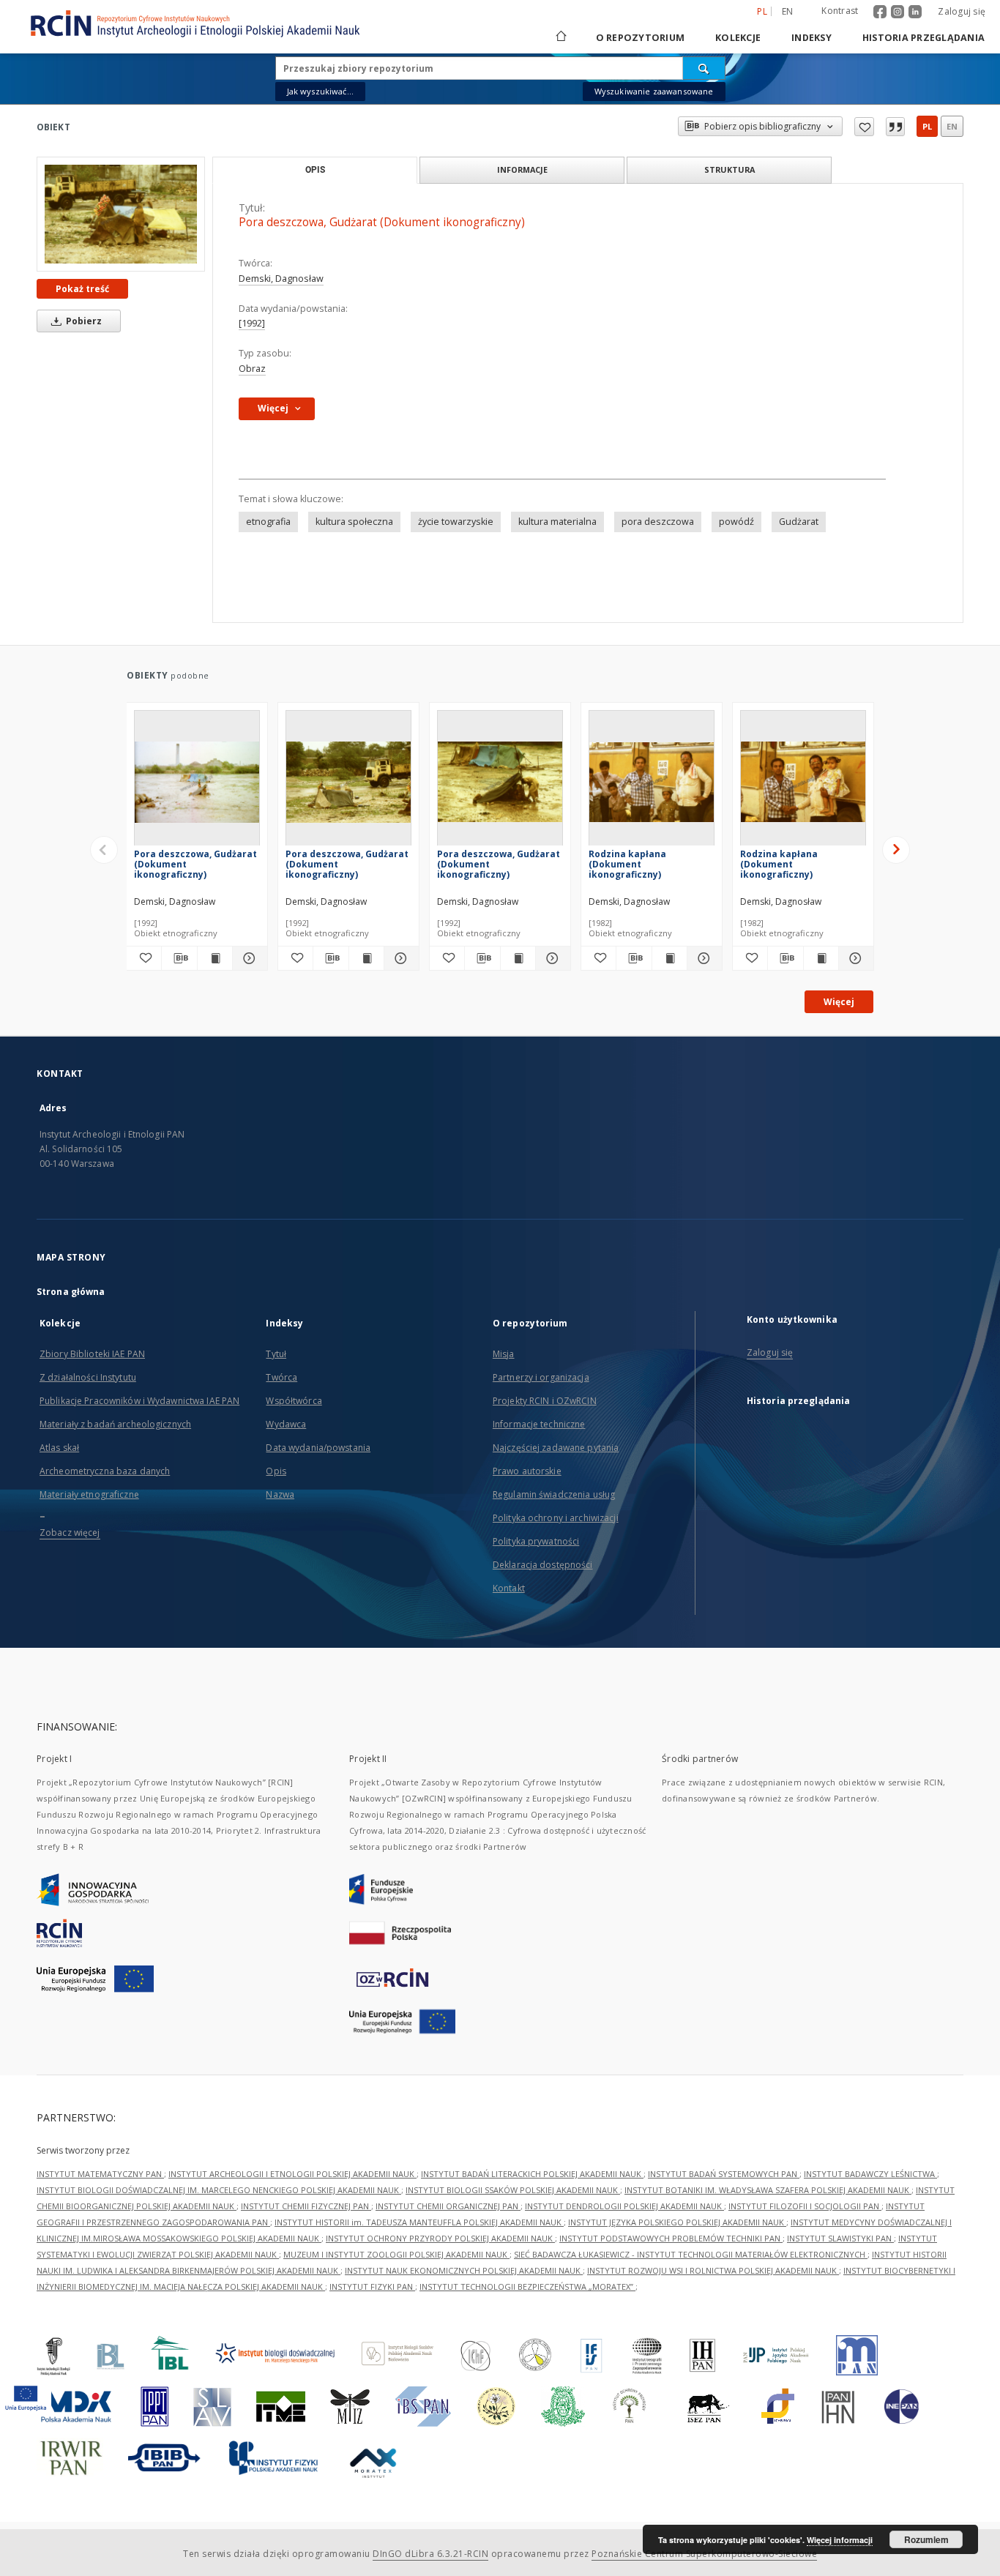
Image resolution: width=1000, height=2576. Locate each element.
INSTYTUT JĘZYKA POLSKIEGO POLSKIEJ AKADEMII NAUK (677, 2222)
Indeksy (811, 38)
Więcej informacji (840, 2540)
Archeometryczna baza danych (105, 1471)
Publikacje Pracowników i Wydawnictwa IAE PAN (139, 1401)
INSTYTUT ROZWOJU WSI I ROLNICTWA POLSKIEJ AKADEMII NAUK (713, 2270)
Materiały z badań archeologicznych (115, 1424)
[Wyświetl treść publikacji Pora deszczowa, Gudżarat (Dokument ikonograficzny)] (215, 958)
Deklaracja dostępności (543, 1565)
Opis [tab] (315, 170)
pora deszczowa (658, 522)
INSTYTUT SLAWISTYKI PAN (840, 2238)
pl (927, 126)
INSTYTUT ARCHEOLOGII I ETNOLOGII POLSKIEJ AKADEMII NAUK (292, 2174)
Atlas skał (59, 1448)
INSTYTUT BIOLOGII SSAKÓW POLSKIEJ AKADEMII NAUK (513, 2190)
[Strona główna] (560, 38)
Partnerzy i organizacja (541, 1377)
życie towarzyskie (456, 522)
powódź (736, 522)
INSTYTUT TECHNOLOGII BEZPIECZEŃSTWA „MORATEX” (527, 2286)
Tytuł (276, 1354)
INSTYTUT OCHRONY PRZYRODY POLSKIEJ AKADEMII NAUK (440, 2238)
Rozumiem (926, 2539)
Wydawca (286, 1424)
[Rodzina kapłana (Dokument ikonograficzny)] (652, 782)
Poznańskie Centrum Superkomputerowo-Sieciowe (704, 2554)
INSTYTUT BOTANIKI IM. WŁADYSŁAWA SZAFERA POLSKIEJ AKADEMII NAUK (768, 2190)
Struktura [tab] (730, 169)
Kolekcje (738, 38)
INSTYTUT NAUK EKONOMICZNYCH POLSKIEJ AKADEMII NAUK (464, 2270)
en (788, 11)
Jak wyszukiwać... (321, 91)
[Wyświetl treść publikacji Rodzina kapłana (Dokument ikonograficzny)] (669, 958)
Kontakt (509, 1588)
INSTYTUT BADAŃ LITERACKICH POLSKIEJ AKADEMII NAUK (532, 2174)
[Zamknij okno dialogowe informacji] (895, 127)
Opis (276, 1471)
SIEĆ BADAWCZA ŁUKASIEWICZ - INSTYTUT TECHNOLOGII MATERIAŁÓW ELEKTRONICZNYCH (691, 2254)
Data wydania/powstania (318, 1448)
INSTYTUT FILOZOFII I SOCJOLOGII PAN (805, 2206)
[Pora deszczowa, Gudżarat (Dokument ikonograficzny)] (121, 214)
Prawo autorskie (527, 1471)
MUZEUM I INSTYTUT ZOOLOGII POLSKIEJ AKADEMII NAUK (396, 2254)
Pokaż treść (82, 289)
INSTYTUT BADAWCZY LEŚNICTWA (870, 2174)
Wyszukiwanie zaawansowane (654, 91)
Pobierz (83, 321)
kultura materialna (557, 522)
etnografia (268, 522)
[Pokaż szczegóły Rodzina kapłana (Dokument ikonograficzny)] (702, 958)
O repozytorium (641, 38)
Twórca (281, 1377)
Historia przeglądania (923, 38)
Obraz (252, 369)
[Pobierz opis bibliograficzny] (179, 958)
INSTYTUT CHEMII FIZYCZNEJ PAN (306, 2206)
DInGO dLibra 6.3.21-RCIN (430, 2554)
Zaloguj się (962, 11)
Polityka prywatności (536, 1541)
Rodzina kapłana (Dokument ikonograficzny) (627, 864)
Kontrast (840, 11)
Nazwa (280, 1494)
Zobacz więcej (70, 1532)
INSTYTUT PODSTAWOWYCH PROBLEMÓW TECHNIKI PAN (671, 2238)
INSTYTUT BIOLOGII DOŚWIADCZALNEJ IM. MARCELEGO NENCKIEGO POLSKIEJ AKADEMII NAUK (219, 2190)
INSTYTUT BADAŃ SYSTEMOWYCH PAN (724, 2174)
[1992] (252, 323)
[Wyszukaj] (704, 68)
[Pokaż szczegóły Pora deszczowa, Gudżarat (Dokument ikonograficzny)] (248, 958)
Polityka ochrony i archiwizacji (556, 1518)
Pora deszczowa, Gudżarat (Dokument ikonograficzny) (195, 864)
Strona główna (71, 1292)
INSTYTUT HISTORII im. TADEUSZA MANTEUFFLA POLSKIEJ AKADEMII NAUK (419, 2222)
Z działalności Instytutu (88, 1377)
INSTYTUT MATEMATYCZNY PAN (100, 2174)
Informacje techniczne (539, 1424)
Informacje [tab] (522, 169)
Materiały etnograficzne (89, 1494)
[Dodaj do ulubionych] (864, 127)
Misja (504, 1354)
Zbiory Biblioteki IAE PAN (92, 1354)
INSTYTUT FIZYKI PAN (372, 2286)
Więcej (839, 1002)
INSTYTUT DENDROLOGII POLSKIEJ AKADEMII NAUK (624, 2206)
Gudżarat (799, 522)
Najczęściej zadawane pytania (556, 1448)
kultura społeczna (354, 522)
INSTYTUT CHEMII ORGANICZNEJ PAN (448, 2206)
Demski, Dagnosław (281, 279)
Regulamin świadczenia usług (554, 1494)
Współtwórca (294, 1401)
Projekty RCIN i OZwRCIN (545, 1401)
